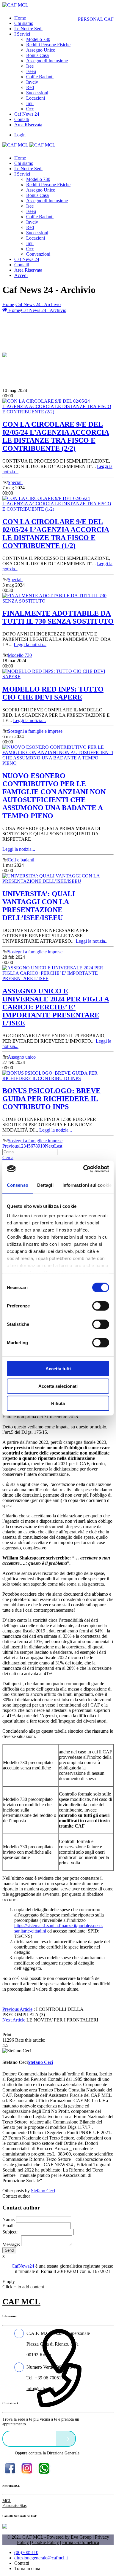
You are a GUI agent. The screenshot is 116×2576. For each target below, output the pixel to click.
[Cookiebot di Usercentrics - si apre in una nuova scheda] (83, 1169)
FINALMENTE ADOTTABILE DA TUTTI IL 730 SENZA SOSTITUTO (58, 617)
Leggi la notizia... (30, 645)
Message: (11, 2244)
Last (58, 1146)
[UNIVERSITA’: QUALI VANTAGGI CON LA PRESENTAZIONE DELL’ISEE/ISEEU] (58, 881)
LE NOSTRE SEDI (31, 2438)
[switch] (101, 1306)
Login (20, 135)
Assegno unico (22, 1057)
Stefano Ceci (43, 2191)
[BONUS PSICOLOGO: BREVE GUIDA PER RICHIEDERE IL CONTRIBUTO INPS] (58, 1078)
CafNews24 (23, 2266)
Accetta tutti (58, 1369)
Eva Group (81, 2537)
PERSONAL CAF (96, 19)
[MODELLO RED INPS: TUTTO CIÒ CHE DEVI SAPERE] (58, 677)
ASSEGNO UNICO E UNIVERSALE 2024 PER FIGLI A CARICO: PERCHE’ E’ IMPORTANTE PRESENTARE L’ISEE (56, 1007)
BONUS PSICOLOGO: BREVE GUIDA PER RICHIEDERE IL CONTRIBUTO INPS (51, 1099)
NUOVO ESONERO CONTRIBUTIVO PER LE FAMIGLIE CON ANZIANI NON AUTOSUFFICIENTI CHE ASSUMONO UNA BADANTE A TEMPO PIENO (54, 796)
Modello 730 (20, 655)
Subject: (10, 2232)
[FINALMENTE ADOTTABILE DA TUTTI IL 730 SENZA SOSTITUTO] (58, 601)
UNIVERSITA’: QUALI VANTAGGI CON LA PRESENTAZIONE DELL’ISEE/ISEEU (39, 906)
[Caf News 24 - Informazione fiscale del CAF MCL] (5, 353)
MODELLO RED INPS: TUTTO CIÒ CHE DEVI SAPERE (53, 693)
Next (50, 1146)
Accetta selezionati (58, 1386)
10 (43, 1146)
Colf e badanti (21, 860)
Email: (8, 2226)
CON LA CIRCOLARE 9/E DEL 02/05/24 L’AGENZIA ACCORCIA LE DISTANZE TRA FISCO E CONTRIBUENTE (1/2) (56, 534)
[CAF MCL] (15, 5)
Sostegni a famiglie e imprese (35, 731)
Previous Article (17, 2009)
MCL (7, 2501)
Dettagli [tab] (45, 1185)
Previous (11, 1146)
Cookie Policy (46, 2542)
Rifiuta (58, 1403)
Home (8, 304)
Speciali (15, 482)
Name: (9, 2219)
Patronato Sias (14, 2506)
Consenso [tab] (18, 1185)
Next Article (14, 2020)
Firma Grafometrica (81, 2542)
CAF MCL (21, 2302)
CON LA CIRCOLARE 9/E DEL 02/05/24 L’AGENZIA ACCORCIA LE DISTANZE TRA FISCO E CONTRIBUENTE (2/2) (56, 436)
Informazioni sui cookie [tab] (87, 1185)
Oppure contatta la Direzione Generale (47, 2453)
